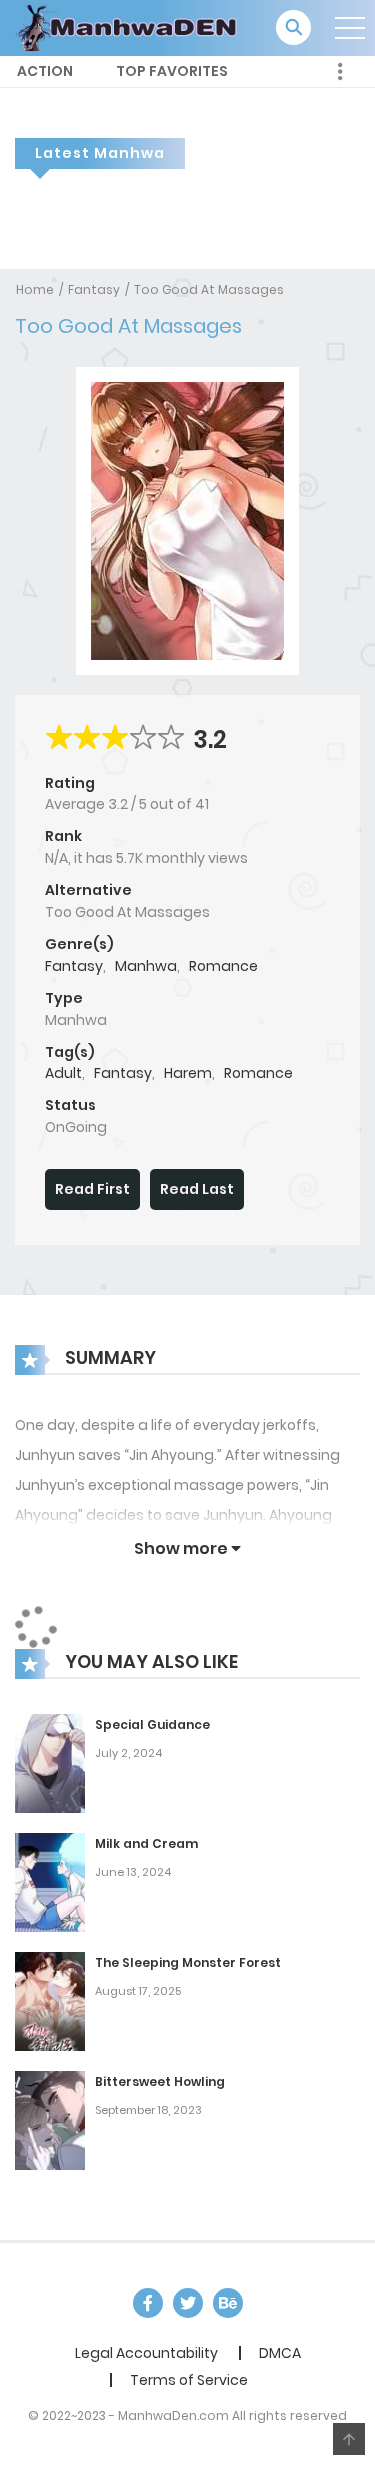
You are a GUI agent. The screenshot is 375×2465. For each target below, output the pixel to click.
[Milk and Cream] (50, 1881)
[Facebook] (148, 2303)
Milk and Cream (146, 1843)
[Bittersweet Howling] (50, 2119)
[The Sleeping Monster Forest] (50, 2000)
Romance (223, 966)
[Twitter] (188, 2303)
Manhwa (146, 966)
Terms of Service (189, 2380)
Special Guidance (152, 1724)
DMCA (280, 2353)
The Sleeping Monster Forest (188, 1962)
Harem (188, 1073)
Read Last (197, 1189)
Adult (63, 1073)
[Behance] (228, 2303)
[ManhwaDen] (131, 27)
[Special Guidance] (50, 1762)
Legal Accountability (146, 2353)
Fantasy (94, 289)
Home (35, 289)
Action (45, 71)
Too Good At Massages (209, 289)
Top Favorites (172, 71)
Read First (92, 1189)
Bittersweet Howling (160, 2081)
